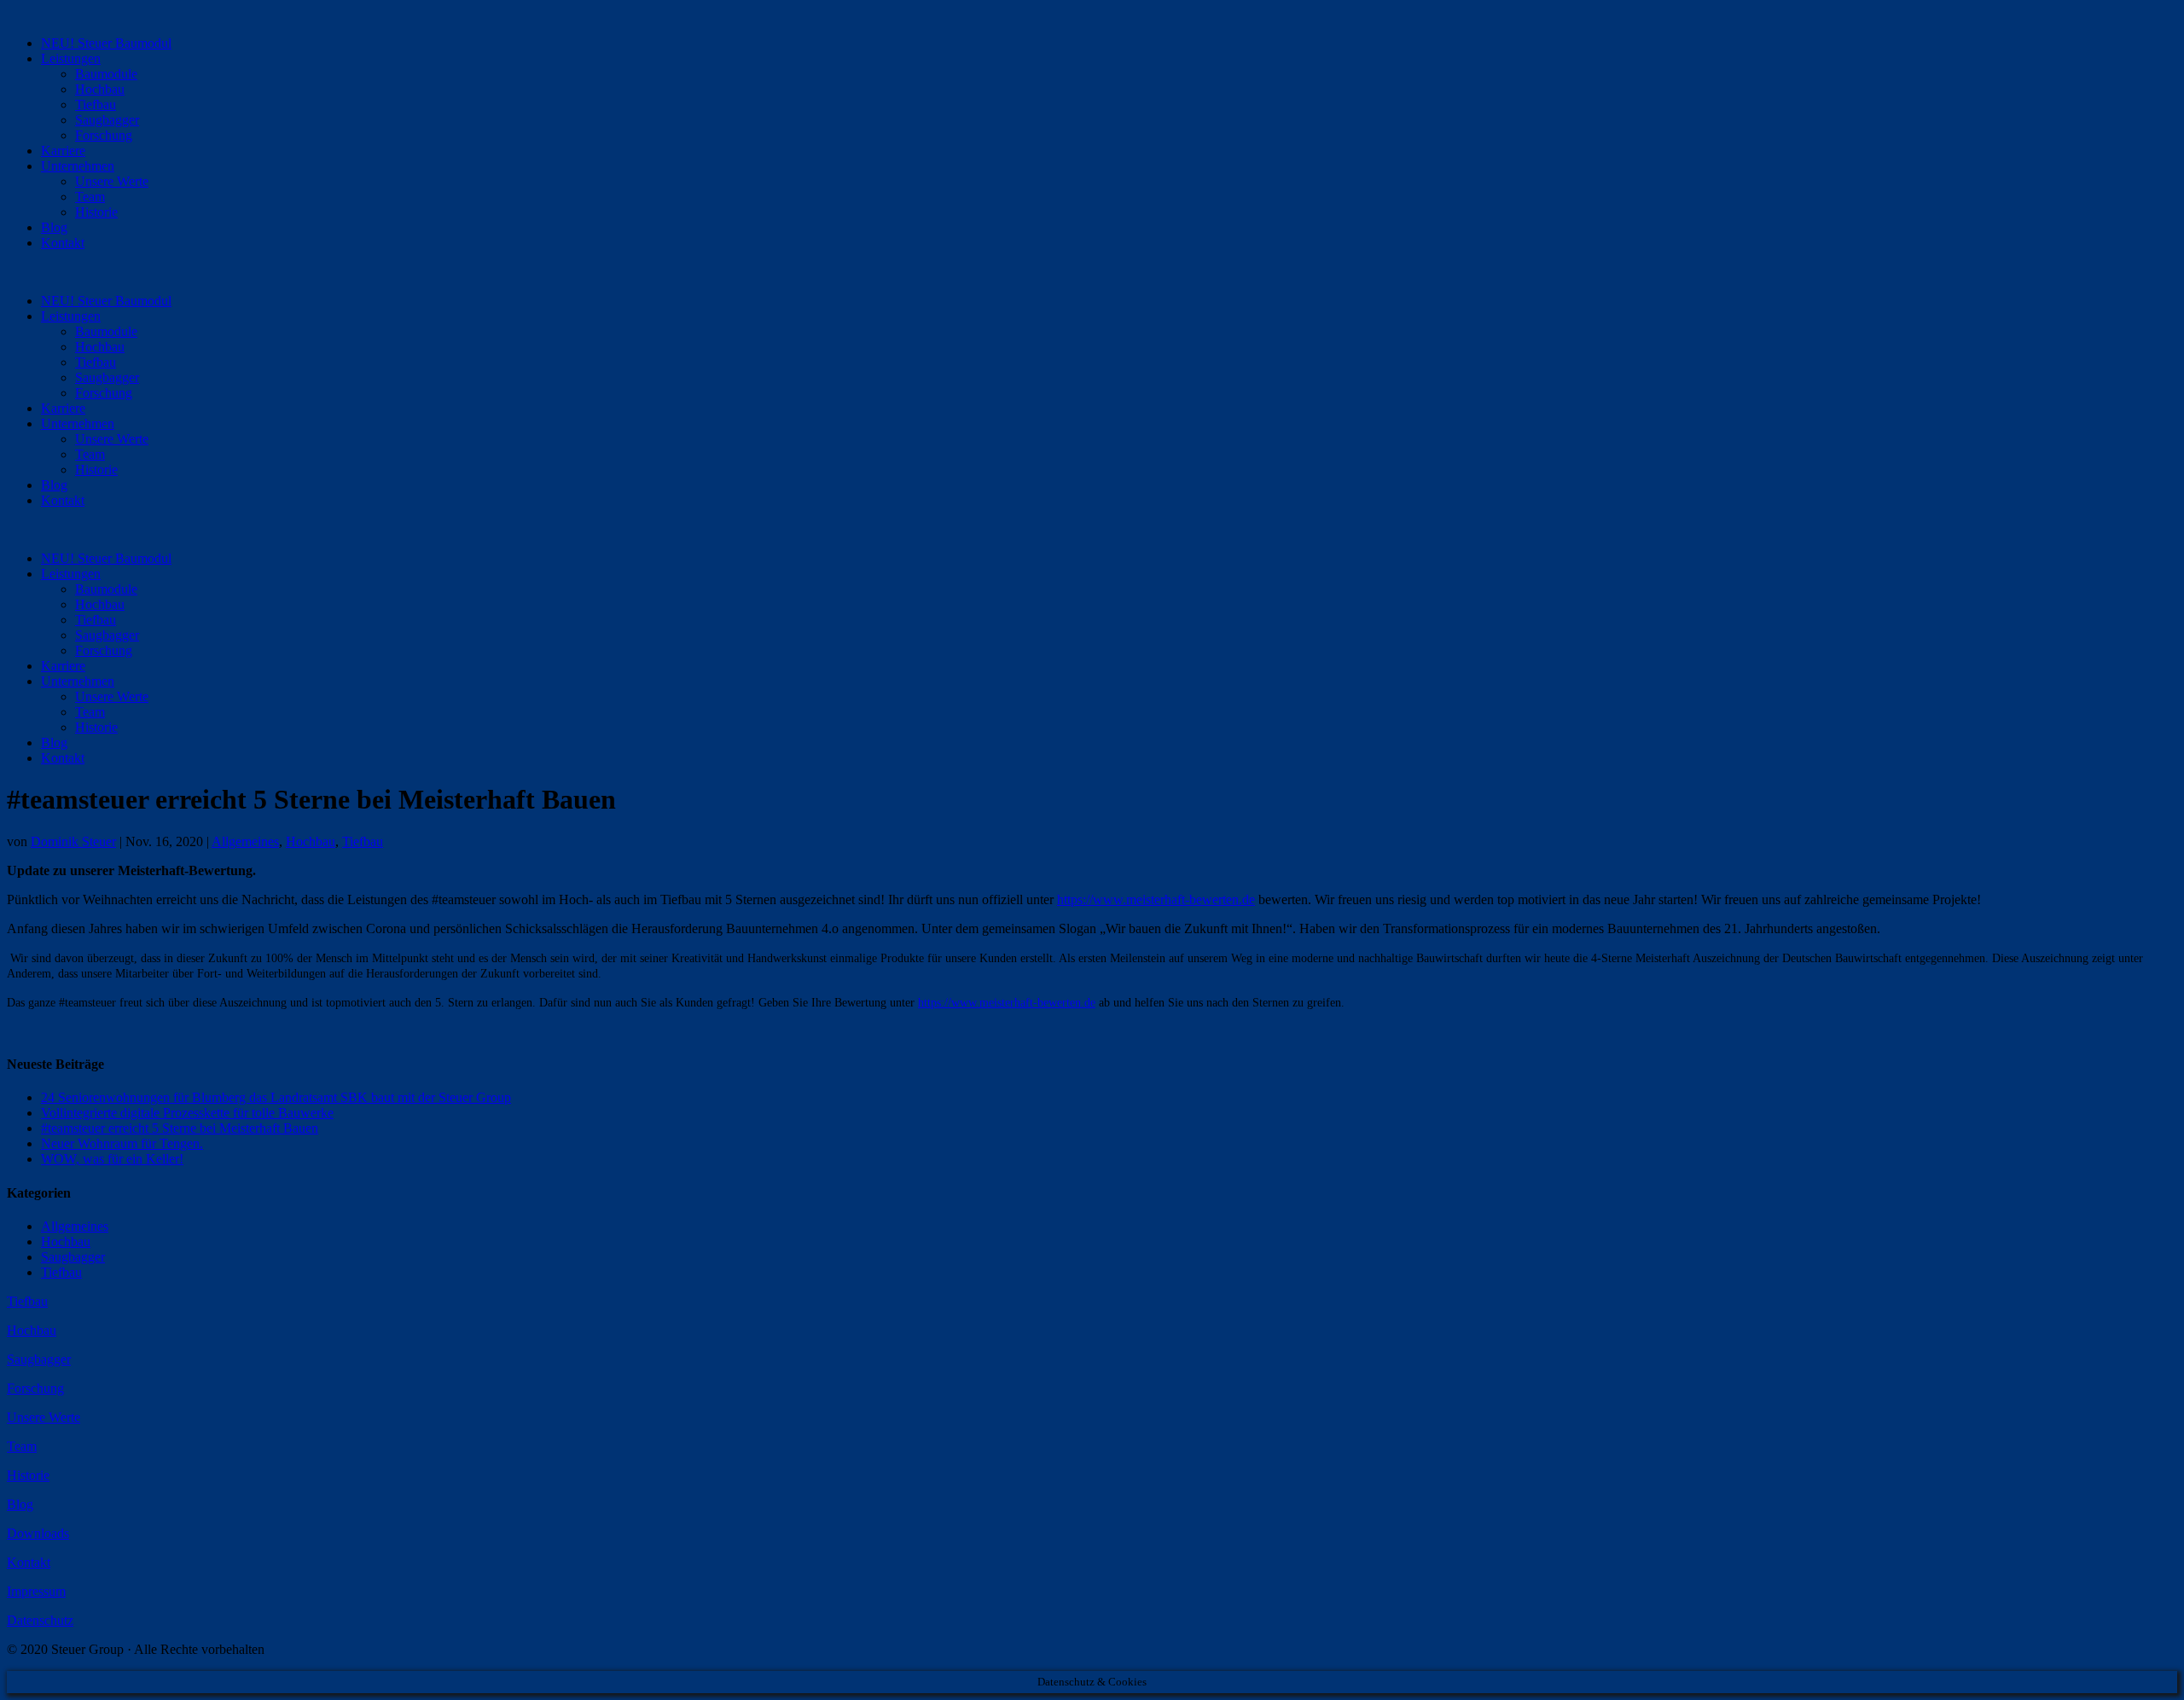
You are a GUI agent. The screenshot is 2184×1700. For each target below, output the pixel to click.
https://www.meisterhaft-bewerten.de (1156, 899)
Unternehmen (78, 166)
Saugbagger (107, 120)
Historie (96, 212)
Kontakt (63, 243)
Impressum (36, 1591)
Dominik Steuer (73, 841)
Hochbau (100, 89)
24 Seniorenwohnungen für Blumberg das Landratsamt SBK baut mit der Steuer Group (276, 1097)
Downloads (38, 1533)
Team (90, 197)
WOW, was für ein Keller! (112, 1159)
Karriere (63, 151)
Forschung (104, 135)
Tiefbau (96, 104)
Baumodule (106, 74)
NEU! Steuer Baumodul (106, 43)
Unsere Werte (112, 181)
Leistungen (71, 58)
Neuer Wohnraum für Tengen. (122, 1143)
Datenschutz (40, 1620)
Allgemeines (245, 841)
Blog (54, 227)
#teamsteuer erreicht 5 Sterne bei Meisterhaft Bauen (180, 1128)
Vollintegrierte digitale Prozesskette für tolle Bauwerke (187, 1113)
